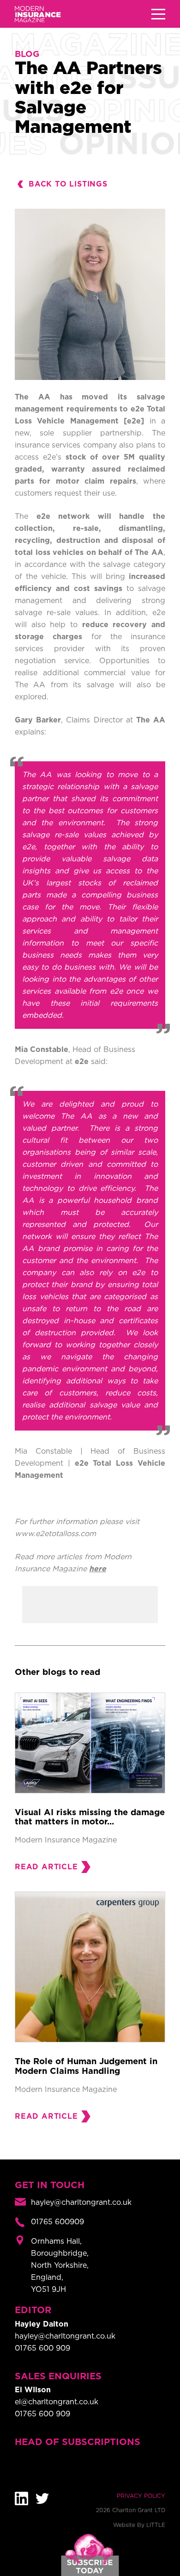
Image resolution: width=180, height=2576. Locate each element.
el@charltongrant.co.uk (57, 2402)
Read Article (46, 1867)
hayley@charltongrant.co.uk (65, 2336)
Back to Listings (68, 184)
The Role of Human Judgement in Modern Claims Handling (86, 2066)
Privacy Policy (141, 2496)
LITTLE (156, 2525)
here (98, 1569)
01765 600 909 (42, 2348)
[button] (158, 14)
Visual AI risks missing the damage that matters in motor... (90, 1817)
